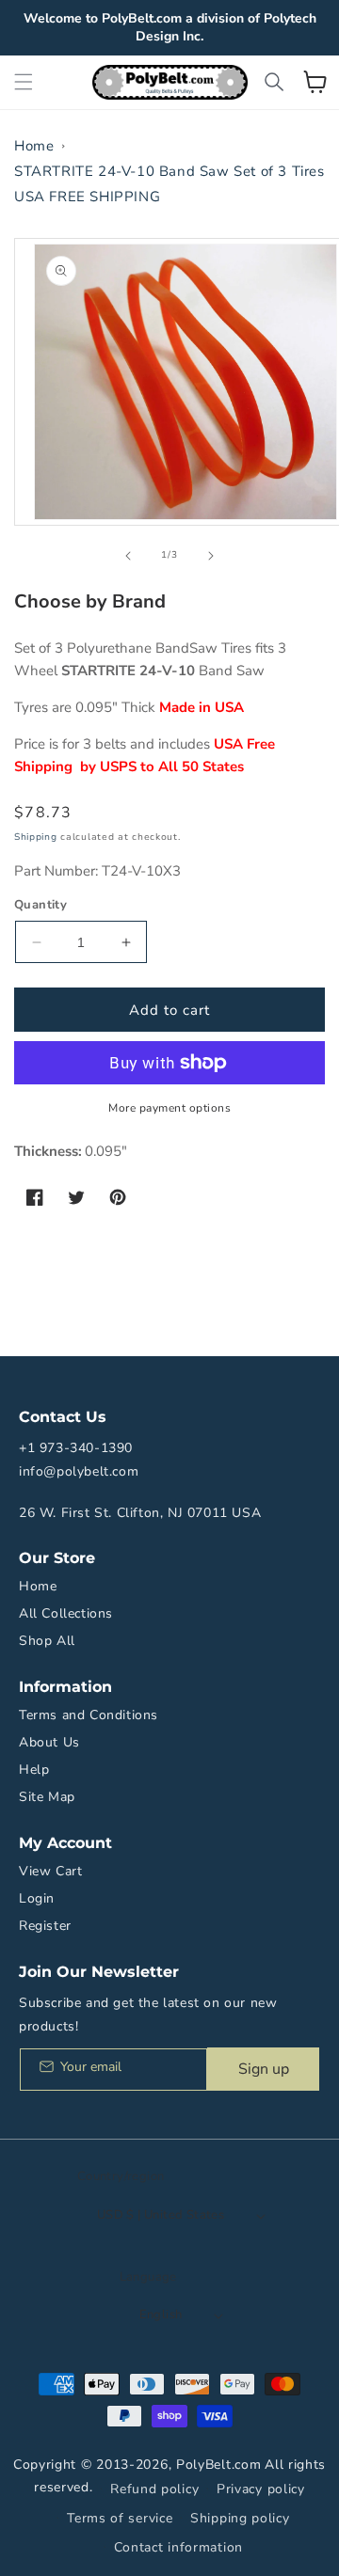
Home (34, 146)
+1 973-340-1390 (76, 1448)
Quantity (40, 905)
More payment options (169, 1108)
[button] (24, 82)
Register (45, 1926)
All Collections (66, 1613)
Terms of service (120, 2518)
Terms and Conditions (89, 1715)
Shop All (47, 1641)
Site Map (47, 1797)
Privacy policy (261, 2489)
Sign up (264, 2069)
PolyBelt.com (218, 2465)
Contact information (178, 2547)
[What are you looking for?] (274, 82)
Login (37, 1898)
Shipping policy (240, 2518)
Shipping (36, 837)
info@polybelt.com (79, 1471)
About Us (49, 1742)
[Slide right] (211, 556)
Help (34, 1770)
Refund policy (154, 2489)
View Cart (50, 1871)
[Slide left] (128, 556)
